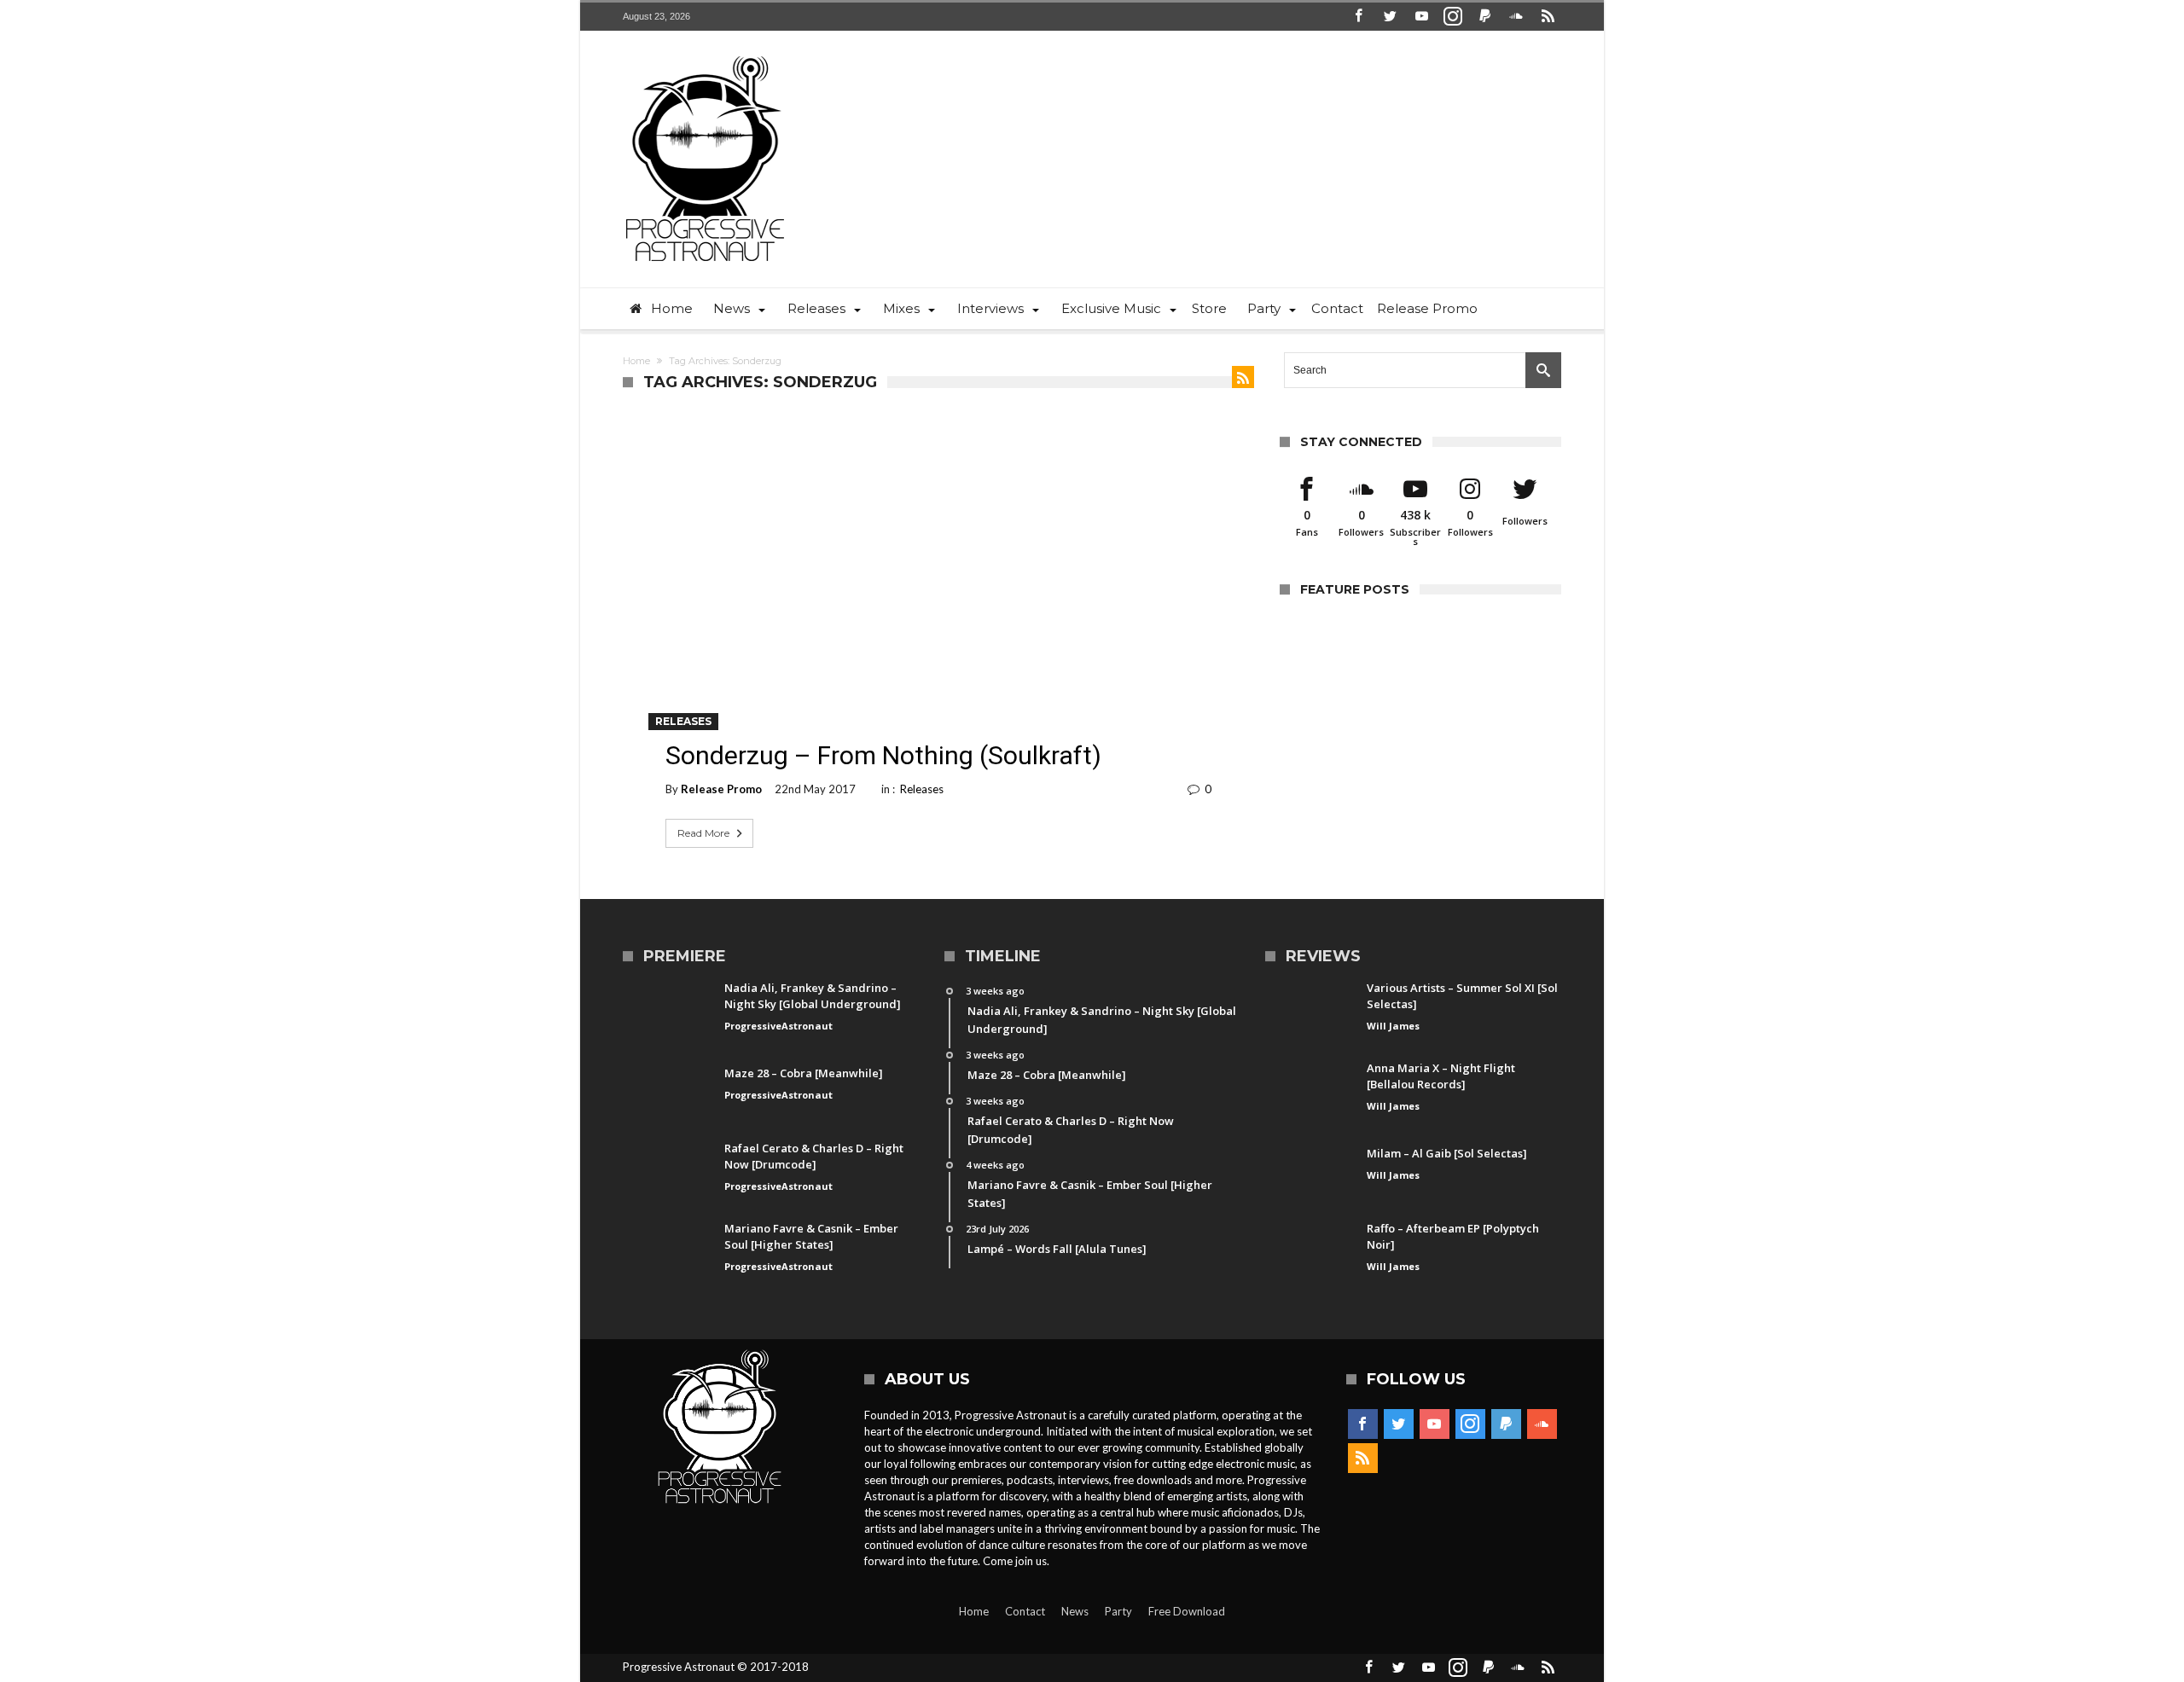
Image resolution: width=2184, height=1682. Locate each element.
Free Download (1187, 1611)
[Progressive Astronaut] (705, 56)
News (1075, 1611)
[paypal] (1484, 17)
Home (636, 361)
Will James (1393, 1026)
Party (1118, 1611)
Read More (703, 833)
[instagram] (1453, 17)
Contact (1025, 1611)
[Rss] (1548, 17)
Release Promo (721, 789)
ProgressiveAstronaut (778, 1026)
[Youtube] (1421, 17)
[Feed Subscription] (1243, 377)
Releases (683, 721)
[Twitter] (1390, 17)
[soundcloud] (1516, 17)
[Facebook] (1358, 17)
